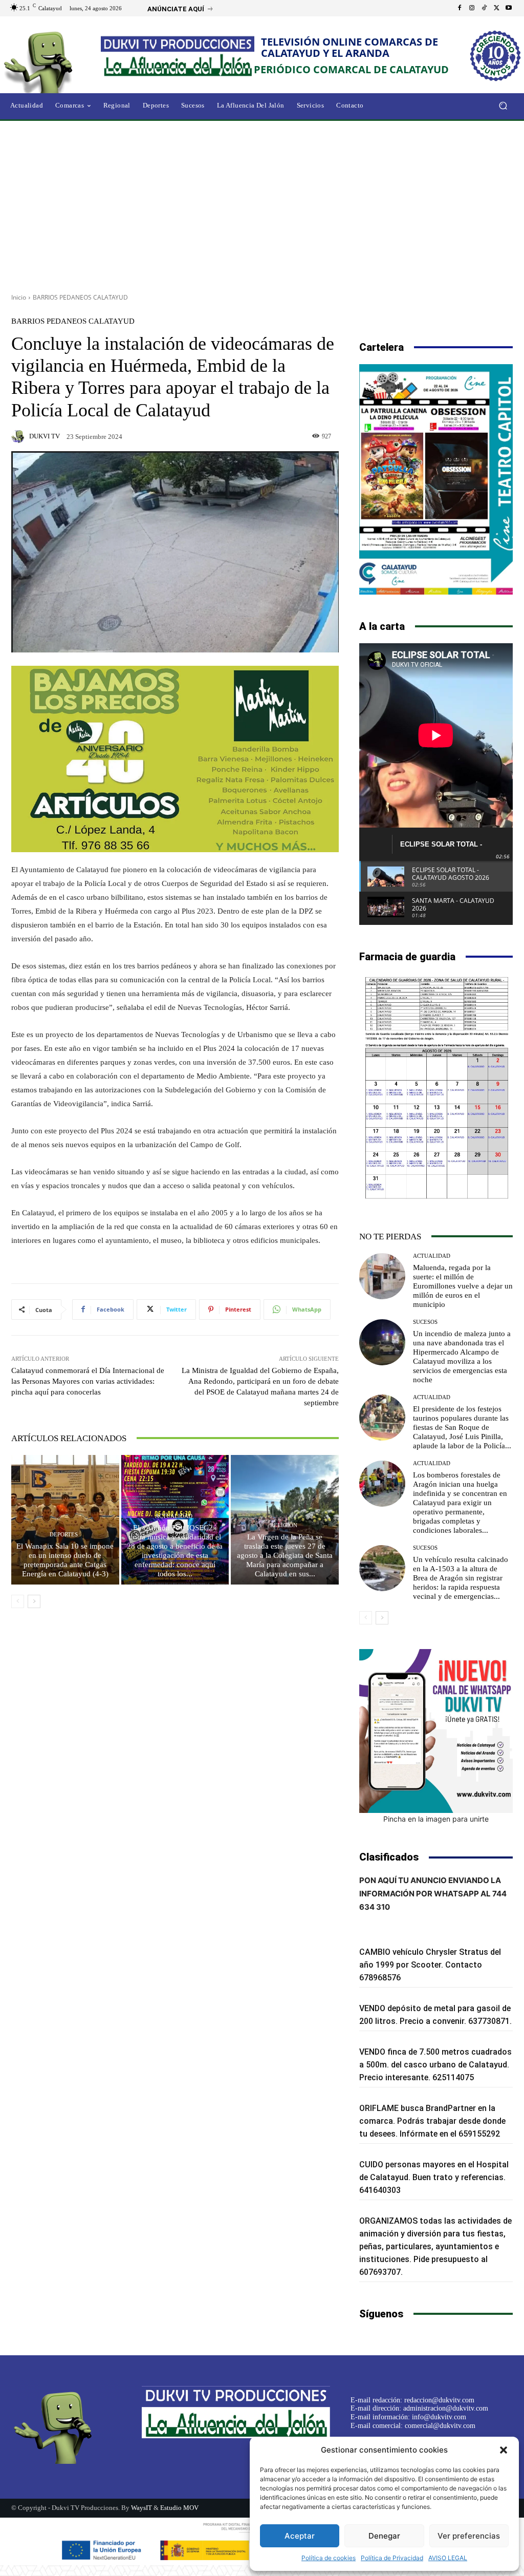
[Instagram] (472, 8)
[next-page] (34, 1601)
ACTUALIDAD (174, 1516)
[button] (504, 2450)
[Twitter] (496, 8)
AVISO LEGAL (448, 2558)
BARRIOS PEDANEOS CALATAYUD (80, 297)
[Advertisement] (262, 203)
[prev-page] (18, 1601)
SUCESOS (425, 1322)
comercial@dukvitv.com (440, 2426)
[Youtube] (509, 8)
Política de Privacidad (392, 2558)
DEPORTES (64, 1535)
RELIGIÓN (284, 1525)
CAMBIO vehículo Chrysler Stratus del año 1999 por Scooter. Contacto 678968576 (430, 1965)
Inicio (19, 297)
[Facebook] (460, 8)
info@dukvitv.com (439, 2417)
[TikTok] (484, 8)
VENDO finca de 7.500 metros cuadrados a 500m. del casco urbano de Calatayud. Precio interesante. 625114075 (435, 2065)
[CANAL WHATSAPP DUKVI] (436, 1731)
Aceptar (300, 2536)
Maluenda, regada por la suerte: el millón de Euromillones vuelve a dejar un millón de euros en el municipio (463, 1286)
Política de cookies (329, 2558)
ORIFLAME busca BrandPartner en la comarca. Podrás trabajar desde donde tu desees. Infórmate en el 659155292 (432, 2121)
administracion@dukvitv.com (446, 2408)
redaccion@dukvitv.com (439, 2400)
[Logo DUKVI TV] (56, 61)
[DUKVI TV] (19, 436)
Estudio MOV (179, 2508)
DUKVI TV (45, 436)
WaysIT (141, 2508)
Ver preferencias (469, 2536)
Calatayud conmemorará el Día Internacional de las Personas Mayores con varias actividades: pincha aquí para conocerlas (88, 1381)
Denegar (384, 2536)
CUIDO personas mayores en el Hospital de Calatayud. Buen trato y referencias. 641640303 (434, 2177)
